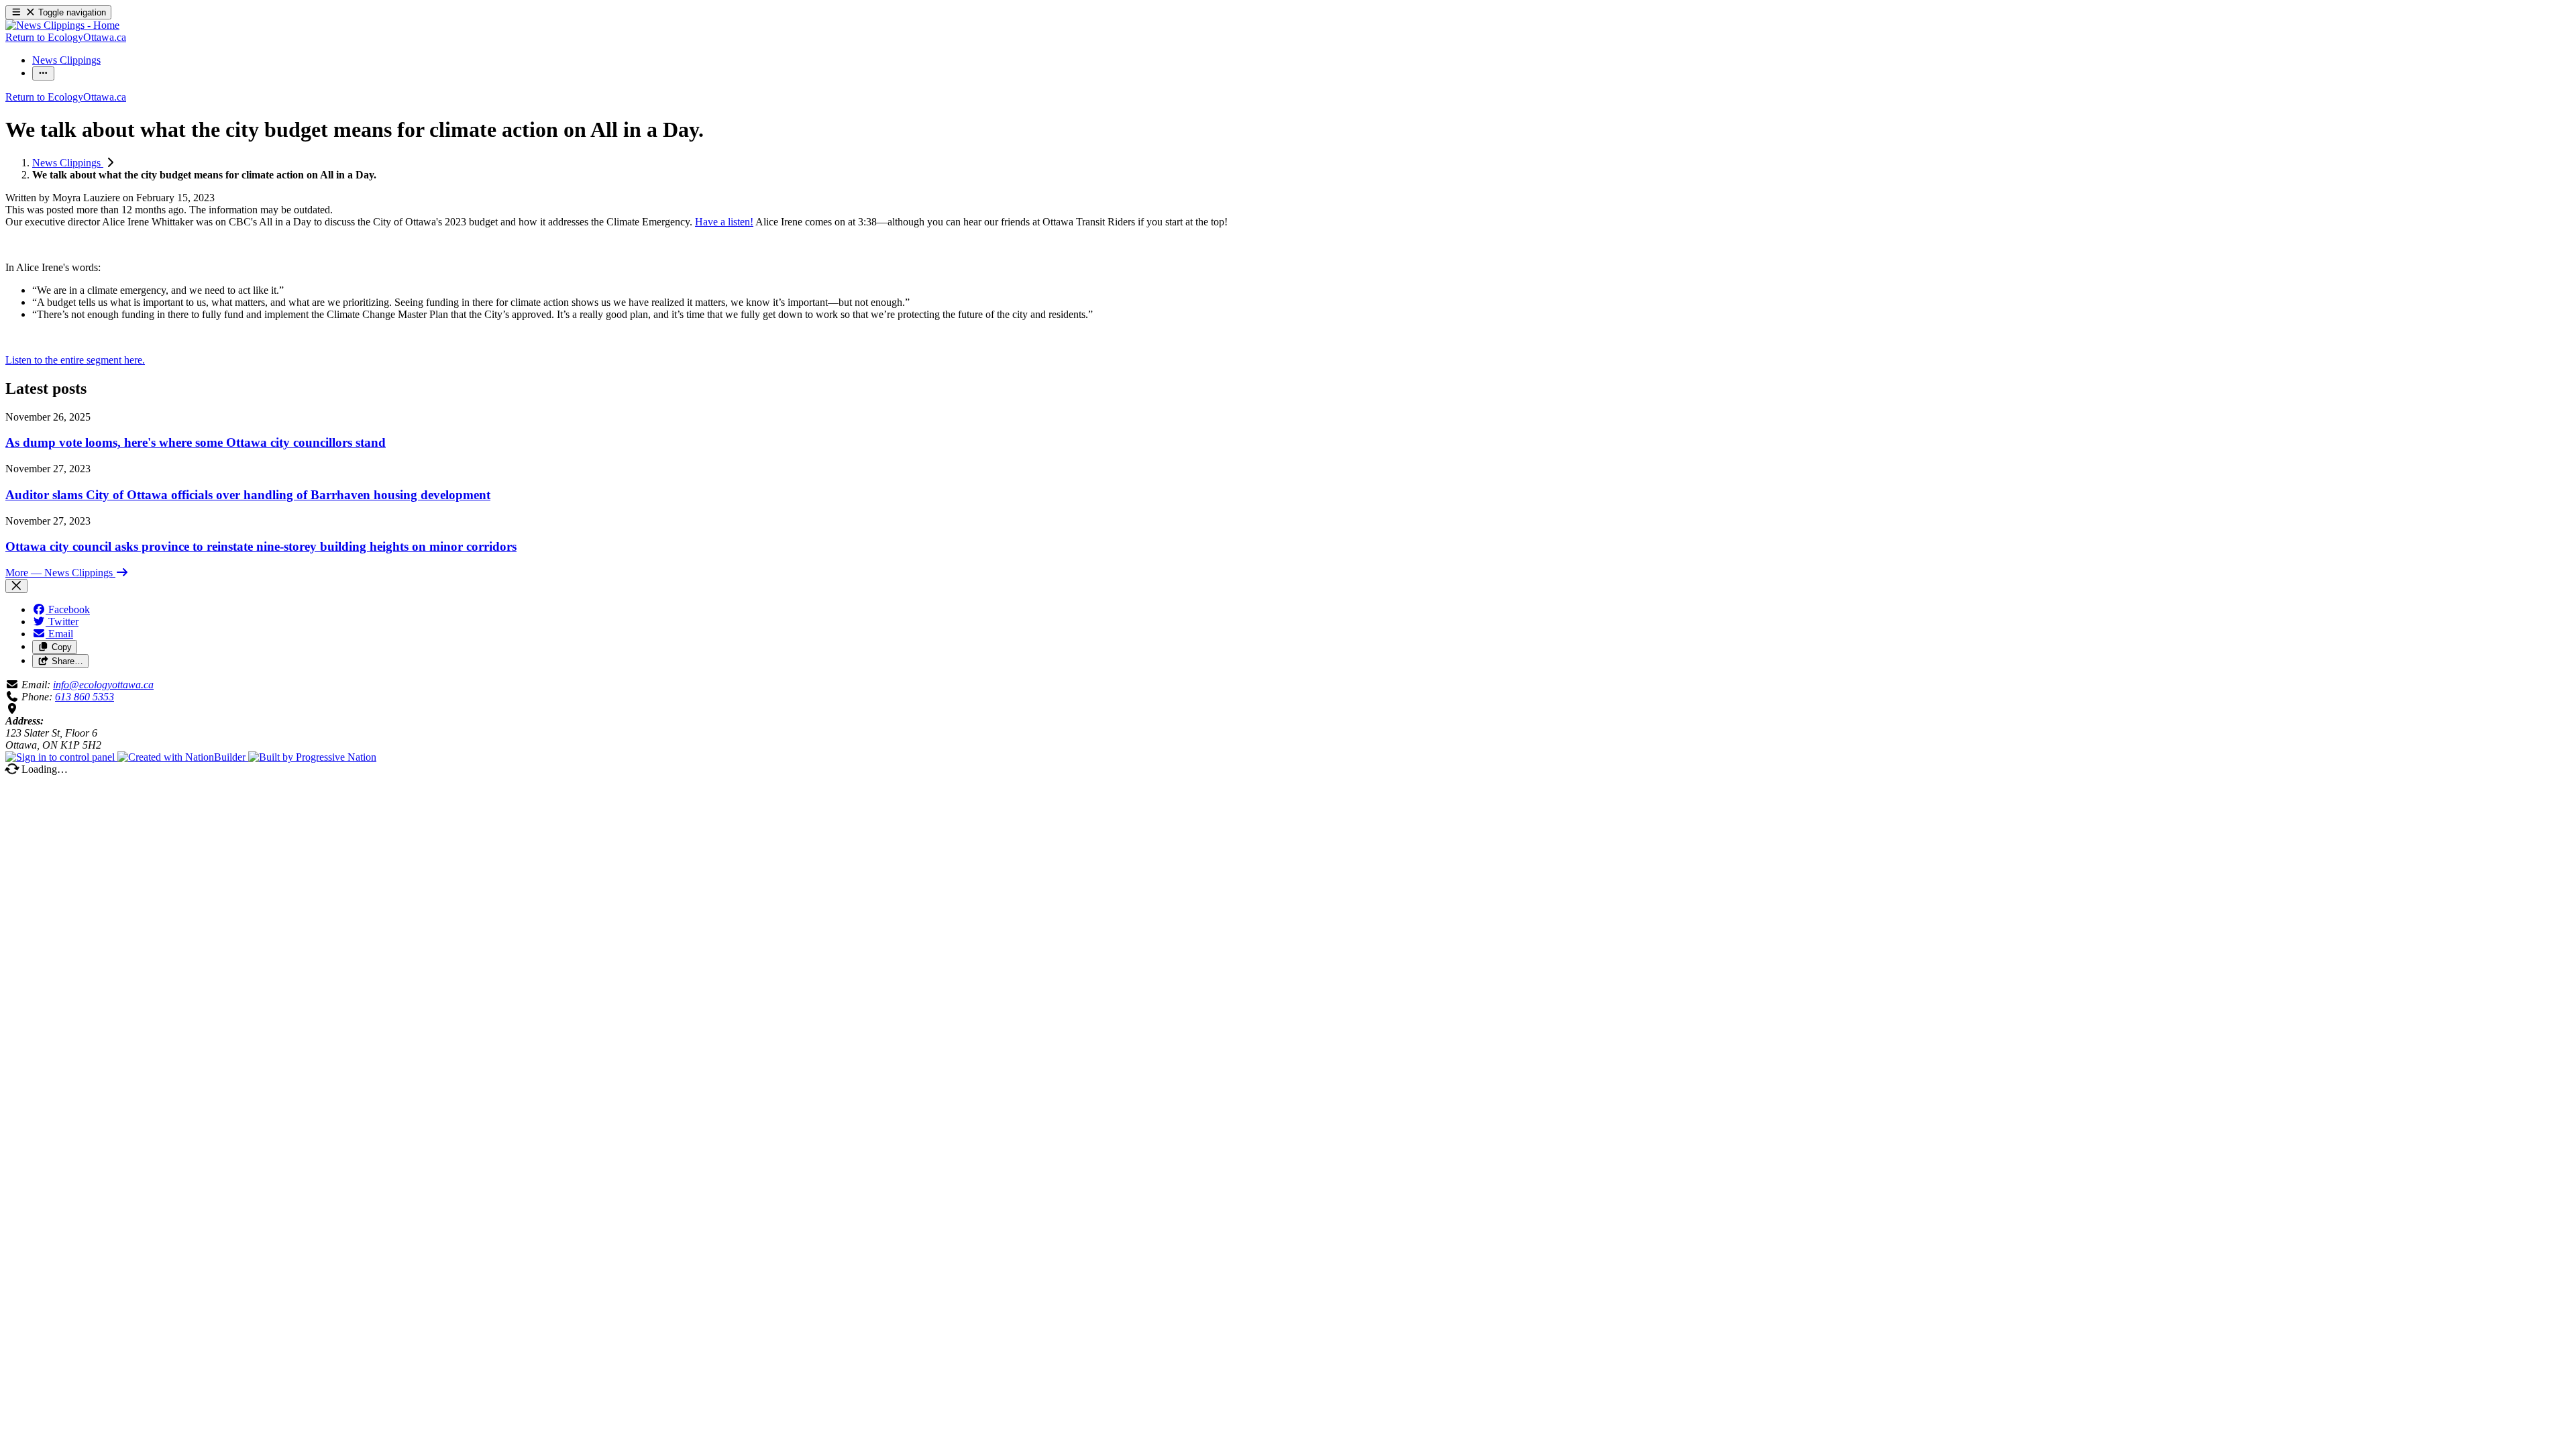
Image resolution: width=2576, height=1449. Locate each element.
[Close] (16, 586)
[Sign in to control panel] (61, 757)
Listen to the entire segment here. (75, 360)
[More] (43, 73)
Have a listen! (724, 222)
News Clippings (68, 163)
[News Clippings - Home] (62, 25)
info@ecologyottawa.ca (103, 685)
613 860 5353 (85, 697)
